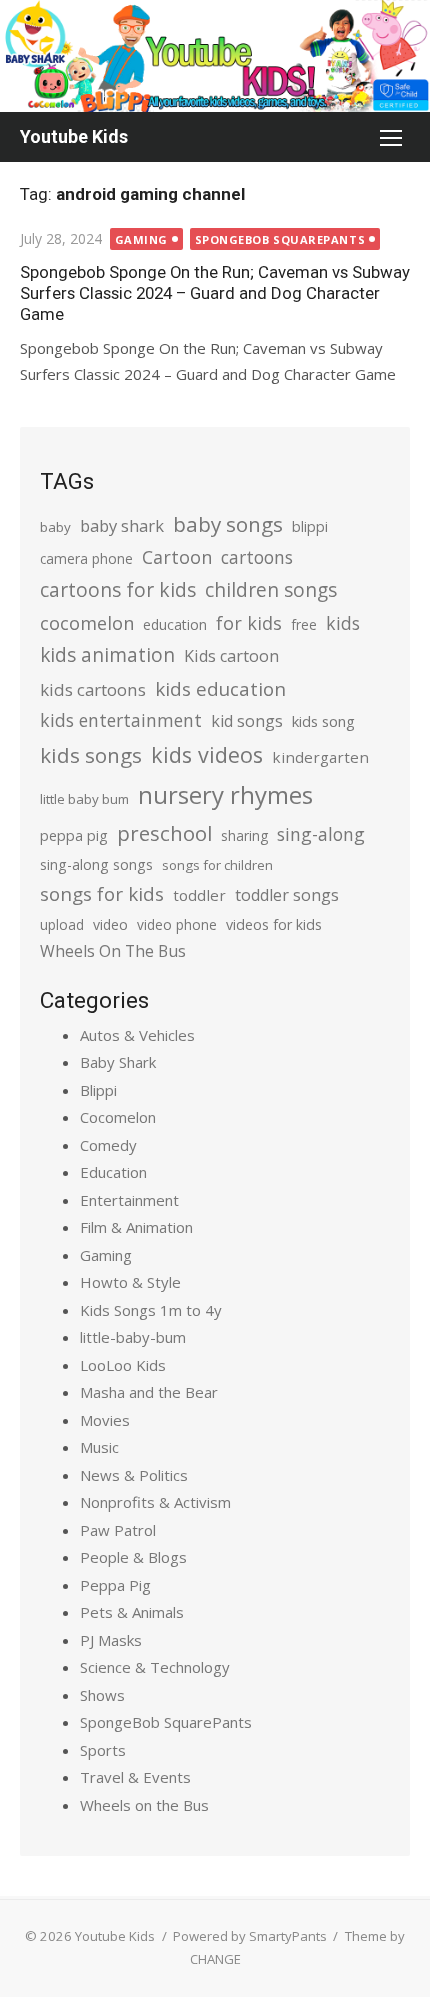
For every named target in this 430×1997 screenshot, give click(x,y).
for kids (249, 623)
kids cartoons (93, 689)
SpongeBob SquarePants (280, 239)
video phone (177, 924)
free (304, 624)
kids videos (207, 754)
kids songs (91, 755)
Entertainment (129, 1200)
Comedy (108, 1145)
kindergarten (320, 757)
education (175, 624)
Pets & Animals (132, 1612)
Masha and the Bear (149, 1392)
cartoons (257, 557)
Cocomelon (118, 1117)
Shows (102, 1695)
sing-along (321, 834)
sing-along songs (96, 864)
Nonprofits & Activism (155, 1502)
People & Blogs (133, 1557)
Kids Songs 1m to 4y (151, 1310)
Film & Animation (136, 1227)
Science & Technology (155, 1667)
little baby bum (84, 799)
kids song (323, 721)
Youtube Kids (74, 136)
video (110, 924)
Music (99, 1447)
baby (55, 527)
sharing (244, 835)
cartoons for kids (118, 589)
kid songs (247, 721)
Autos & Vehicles (137, 1035)
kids (343, 623)
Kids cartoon (231, 656)
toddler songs (287, 895)
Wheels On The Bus (113, 951)
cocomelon (87, 622)
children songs (271, 589)
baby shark (122, 525)
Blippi (98, 1090)
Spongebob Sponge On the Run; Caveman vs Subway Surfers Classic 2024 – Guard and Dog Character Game (215, 293)
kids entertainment (121, 720)
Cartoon (177, 557)
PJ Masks (111, 1640)
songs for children (217, 865)
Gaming (141, 239)
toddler (199, 895)
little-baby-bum (133, 1337)
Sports (103, 1750)
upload (62, 924)
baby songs (228, 524)
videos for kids (274, 924)
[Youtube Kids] (215, 56)
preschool (164, 833)
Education (113, 1172)
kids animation (107, 655)
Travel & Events (135, 1777)
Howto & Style (130, 1282)
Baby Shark (118, 1062)
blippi (310, 526)
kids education (220, 688)
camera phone (86, 558)
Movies (105, 1420)
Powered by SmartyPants (250, 1936)
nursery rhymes (225, 794)
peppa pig (74, 835)
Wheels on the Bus (144, 1805)
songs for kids (102, 893)
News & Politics (134, 1475)
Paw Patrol (118, 1530)
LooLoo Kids (123, 1365)
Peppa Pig (115, 1585)
